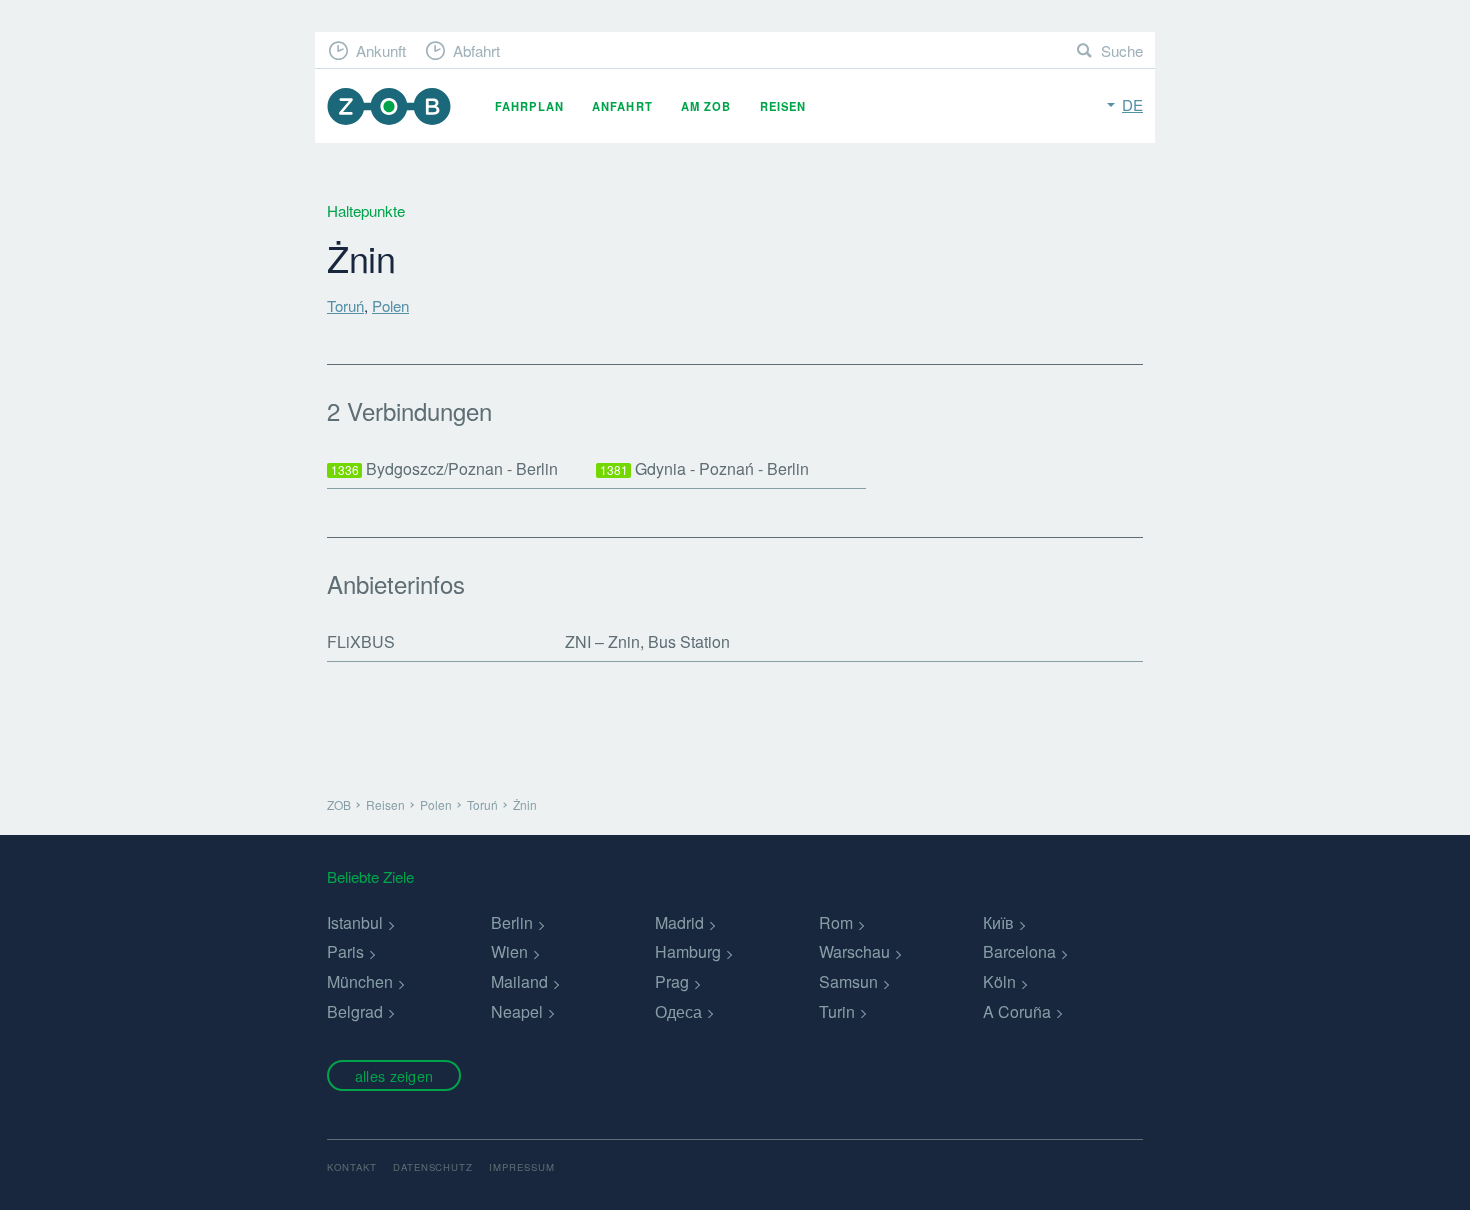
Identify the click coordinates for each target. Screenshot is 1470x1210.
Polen (390, 305)
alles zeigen (394, 1075)
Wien (509, 951)
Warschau (854, 951)
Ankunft (381, 50)
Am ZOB (706, 106)
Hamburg (688, 951)
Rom (836, 922)
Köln (999, 981)
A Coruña (1017, 1011)
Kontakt (352, 1167)
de (1132, 104)
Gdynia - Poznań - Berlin (705, 468)
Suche (1122, 50)
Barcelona (1019, 951)
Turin (837, 1011)
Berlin (512, 922)
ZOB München (389, 106)
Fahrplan (529, 106)
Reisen (783, 106)
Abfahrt (476, 50)
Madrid (679, 922)
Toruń (345, 305)
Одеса (678, 1011)
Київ (998, 922)
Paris (345, 951)
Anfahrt (622, 106)
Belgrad (355, 1011)
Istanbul (355, 922)
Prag (672, 981)
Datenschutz (433, 1167)
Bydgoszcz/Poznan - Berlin (445, 468)
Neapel (517, 1011)
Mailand (519, 981)
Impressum (522, 1167)
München (360, 981)
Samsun (848, 981)
